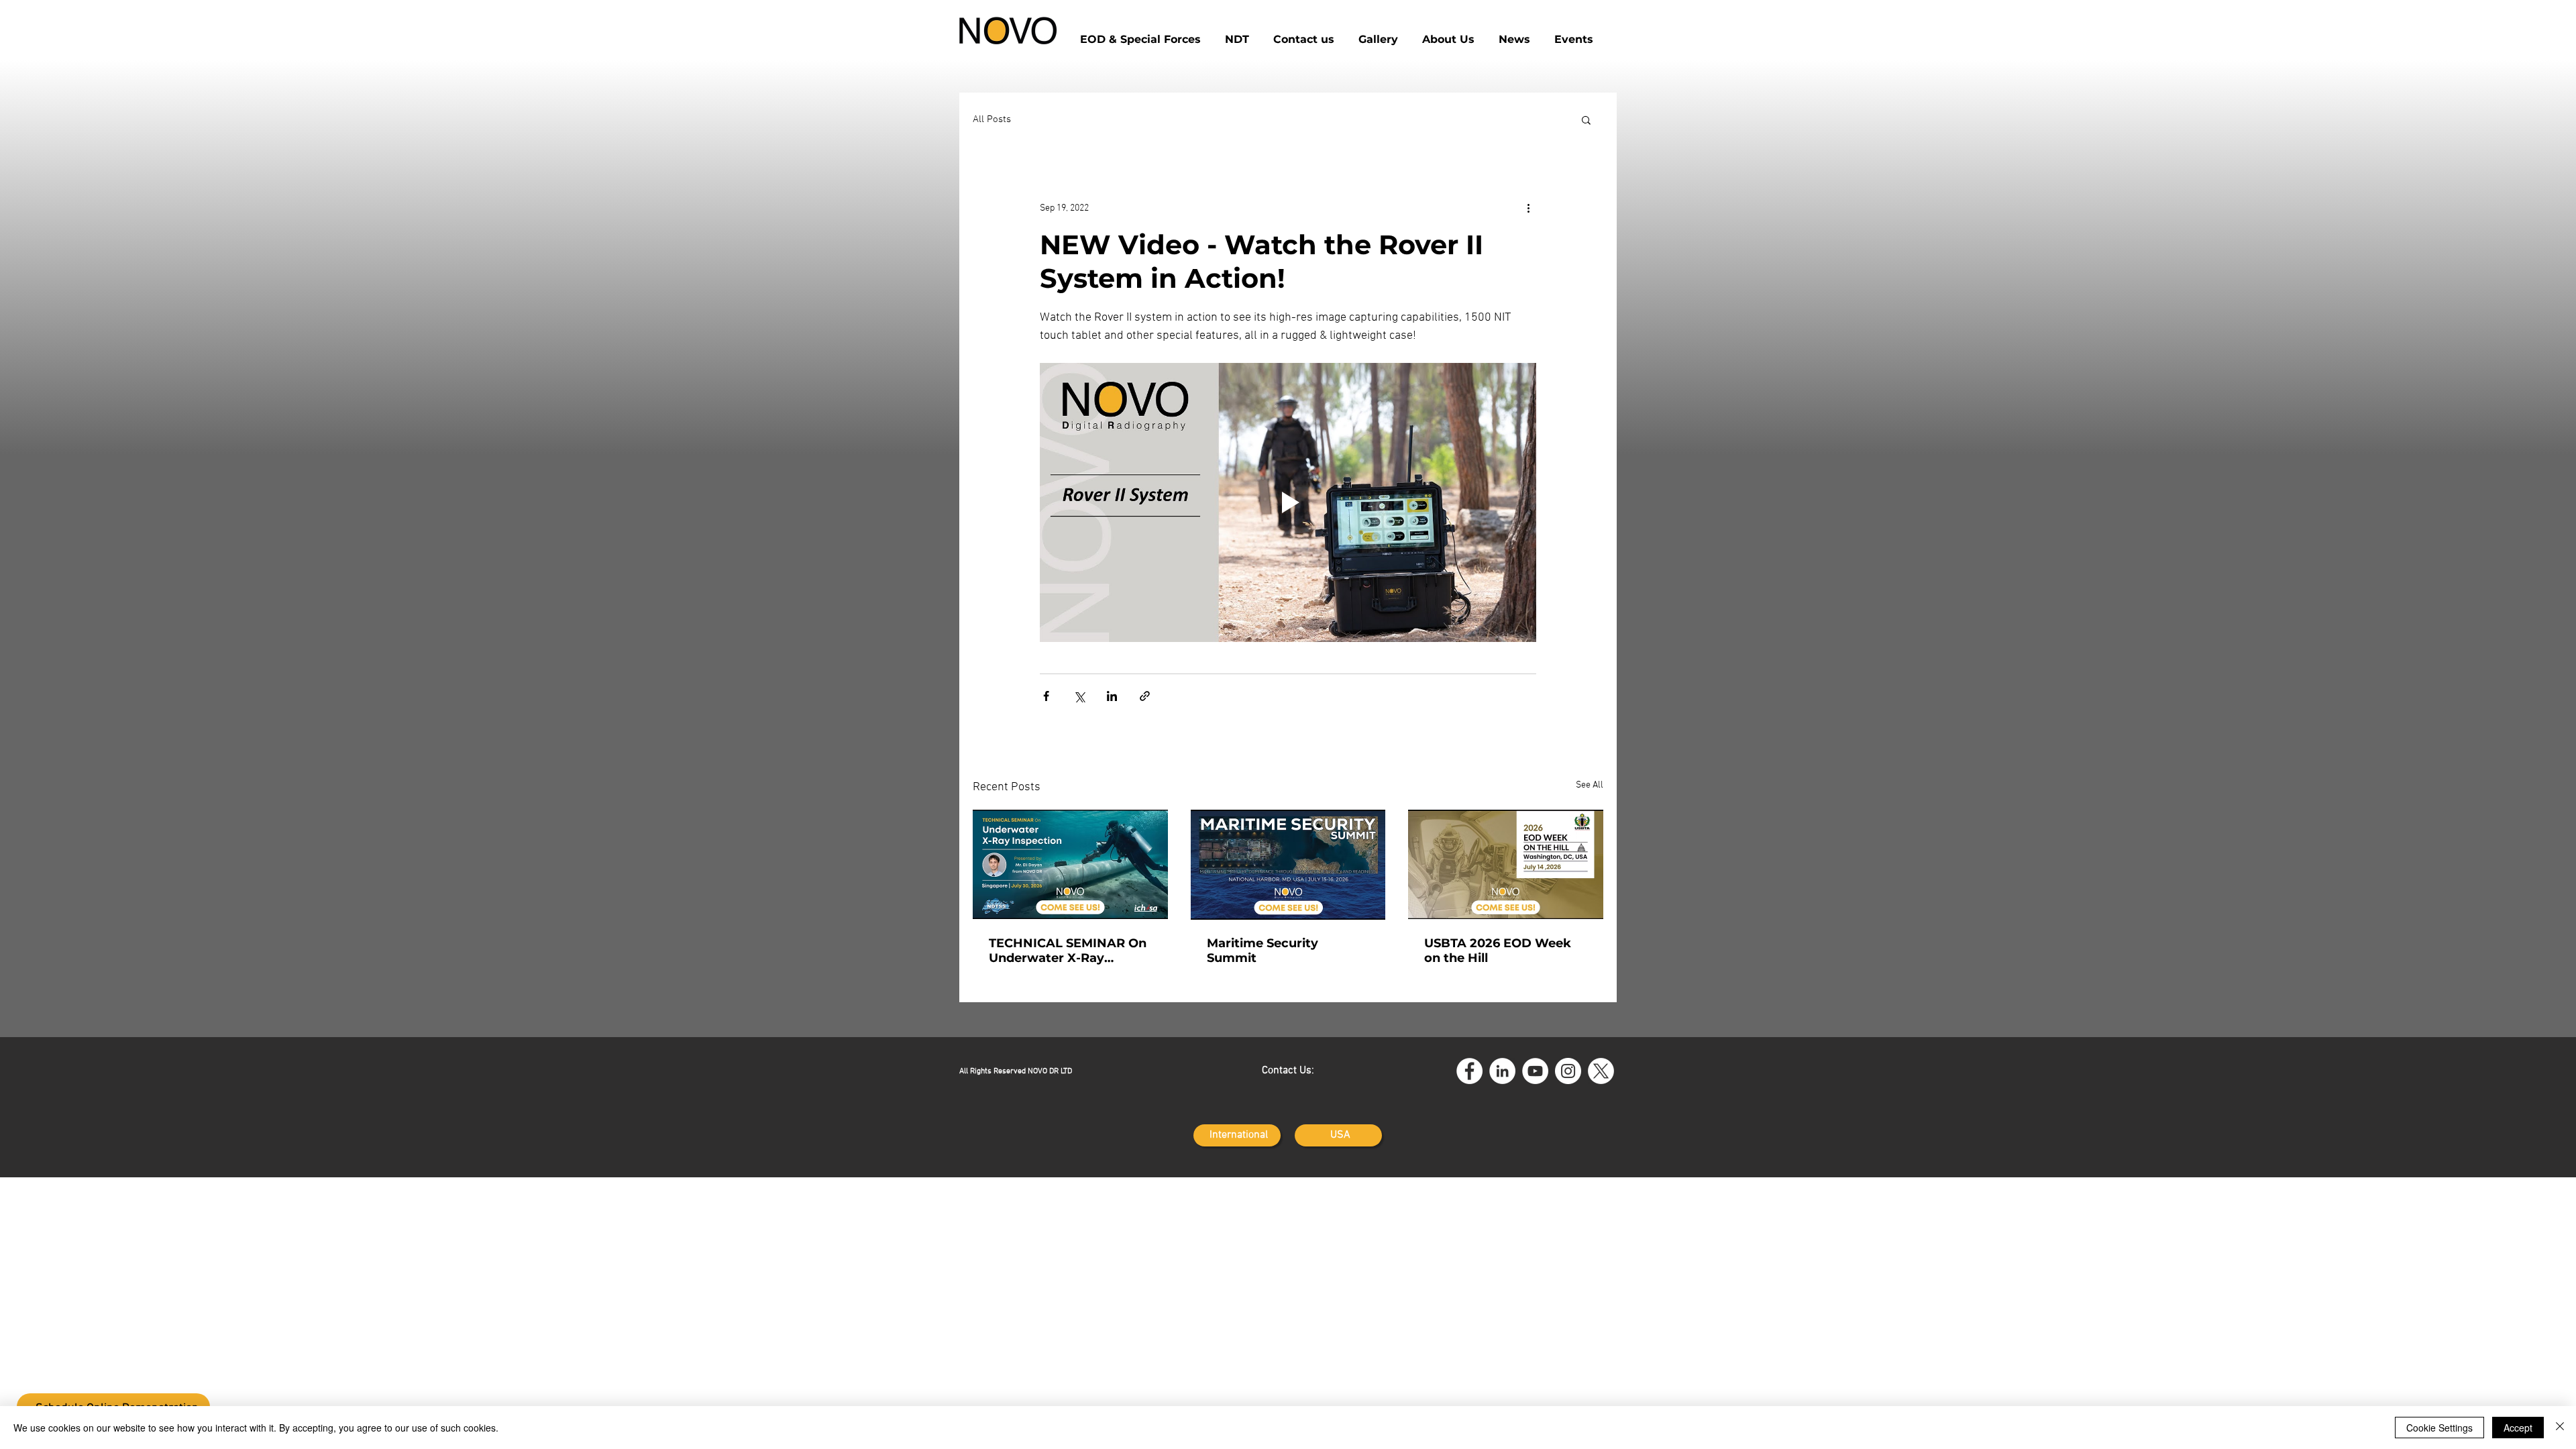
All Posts (992, 119)
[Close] (2560, 1428)
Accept (2518, 1428)
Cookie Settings (2439, 1428)
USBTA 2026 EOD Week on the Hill (1498, 951)
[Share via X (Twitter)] (1079, 696)
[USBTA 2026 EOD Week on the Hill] (1506, 864)
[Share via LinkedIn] (1112, 696)
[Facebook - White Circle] (1469, 1071)
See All (1590, 785)
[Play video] (1288, 502)
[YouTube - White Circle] (1535, 1071)
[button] (1304, 34)
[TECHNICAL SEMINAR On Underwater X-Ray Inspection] (1070, 864)
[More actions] (1528, 208)
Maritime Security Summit (1263, 951)
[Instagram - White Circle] (1568, 1071)
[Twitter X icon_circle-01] (1601, 1071)
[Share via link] (1145, 696)
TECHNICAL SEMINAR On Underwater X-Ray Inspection (1068, 951)
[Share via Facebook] (1046, 696)
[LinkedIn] (1502, 1071)
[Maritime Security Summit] (1288, 865)
